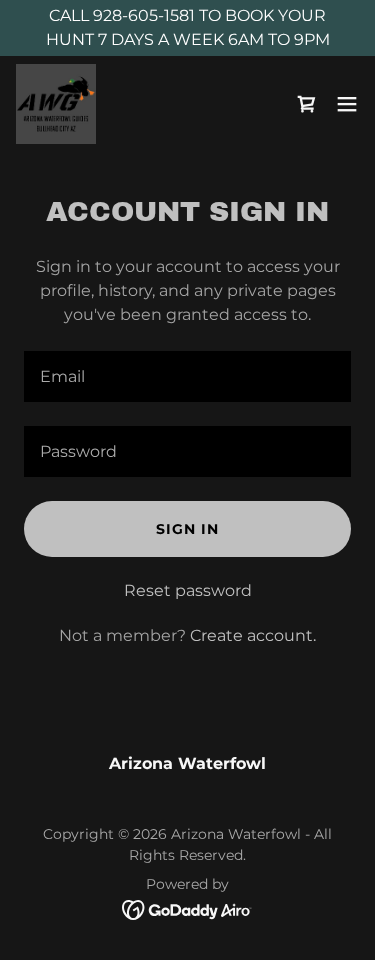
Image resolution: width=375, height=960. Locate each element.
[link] (56, 104)
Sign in (187, 529)
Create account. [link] (253, 635)
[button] (347, 104)
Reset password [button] (188, 590)
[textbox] (187, 376)
